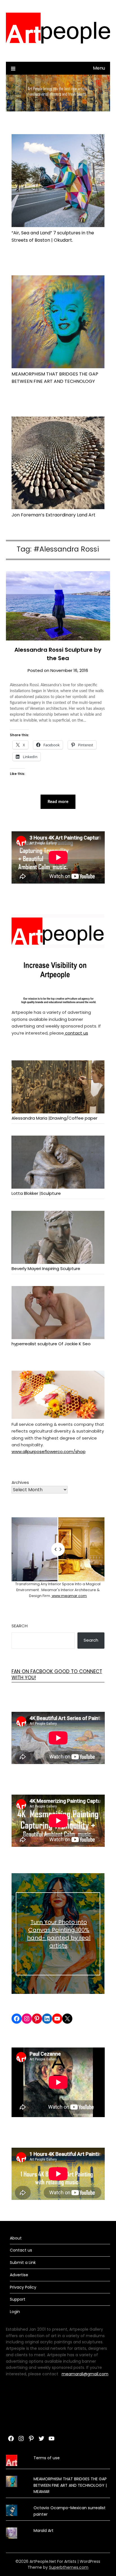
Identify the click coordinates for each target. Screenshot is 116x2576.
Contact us (21, 2250)
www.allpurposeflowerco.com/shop (49, 1451)
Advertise (19, 2275)
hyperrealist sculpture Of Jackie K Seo (51, 1344)
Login (15, 2312)
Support (18, 2299)
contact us (76, 1033)
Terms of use (47, 2458)
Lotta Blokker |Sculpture (36, 1193)
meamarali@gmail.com (85, 2374)
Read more (58, 802)
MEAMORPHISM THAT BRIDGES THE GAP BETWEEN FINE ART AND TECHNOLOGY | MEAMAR (70, 2485)
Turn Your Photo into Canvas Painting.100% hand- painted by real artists (59, 1934)
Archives (20, 1482)
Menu (99, 68)
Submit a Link (23, 2262)
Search (20, 1626)
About (16, 2238)
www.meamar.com (69, 1596)
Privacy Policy (23, 2287)
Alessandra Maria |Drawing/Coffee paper (54, 1118)
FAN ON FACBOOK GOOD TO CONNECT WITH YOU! (57, 1674)
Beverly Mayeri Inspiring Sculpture (46, 1268)
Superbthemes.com (69, 2567)
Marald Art (43, 2531)
